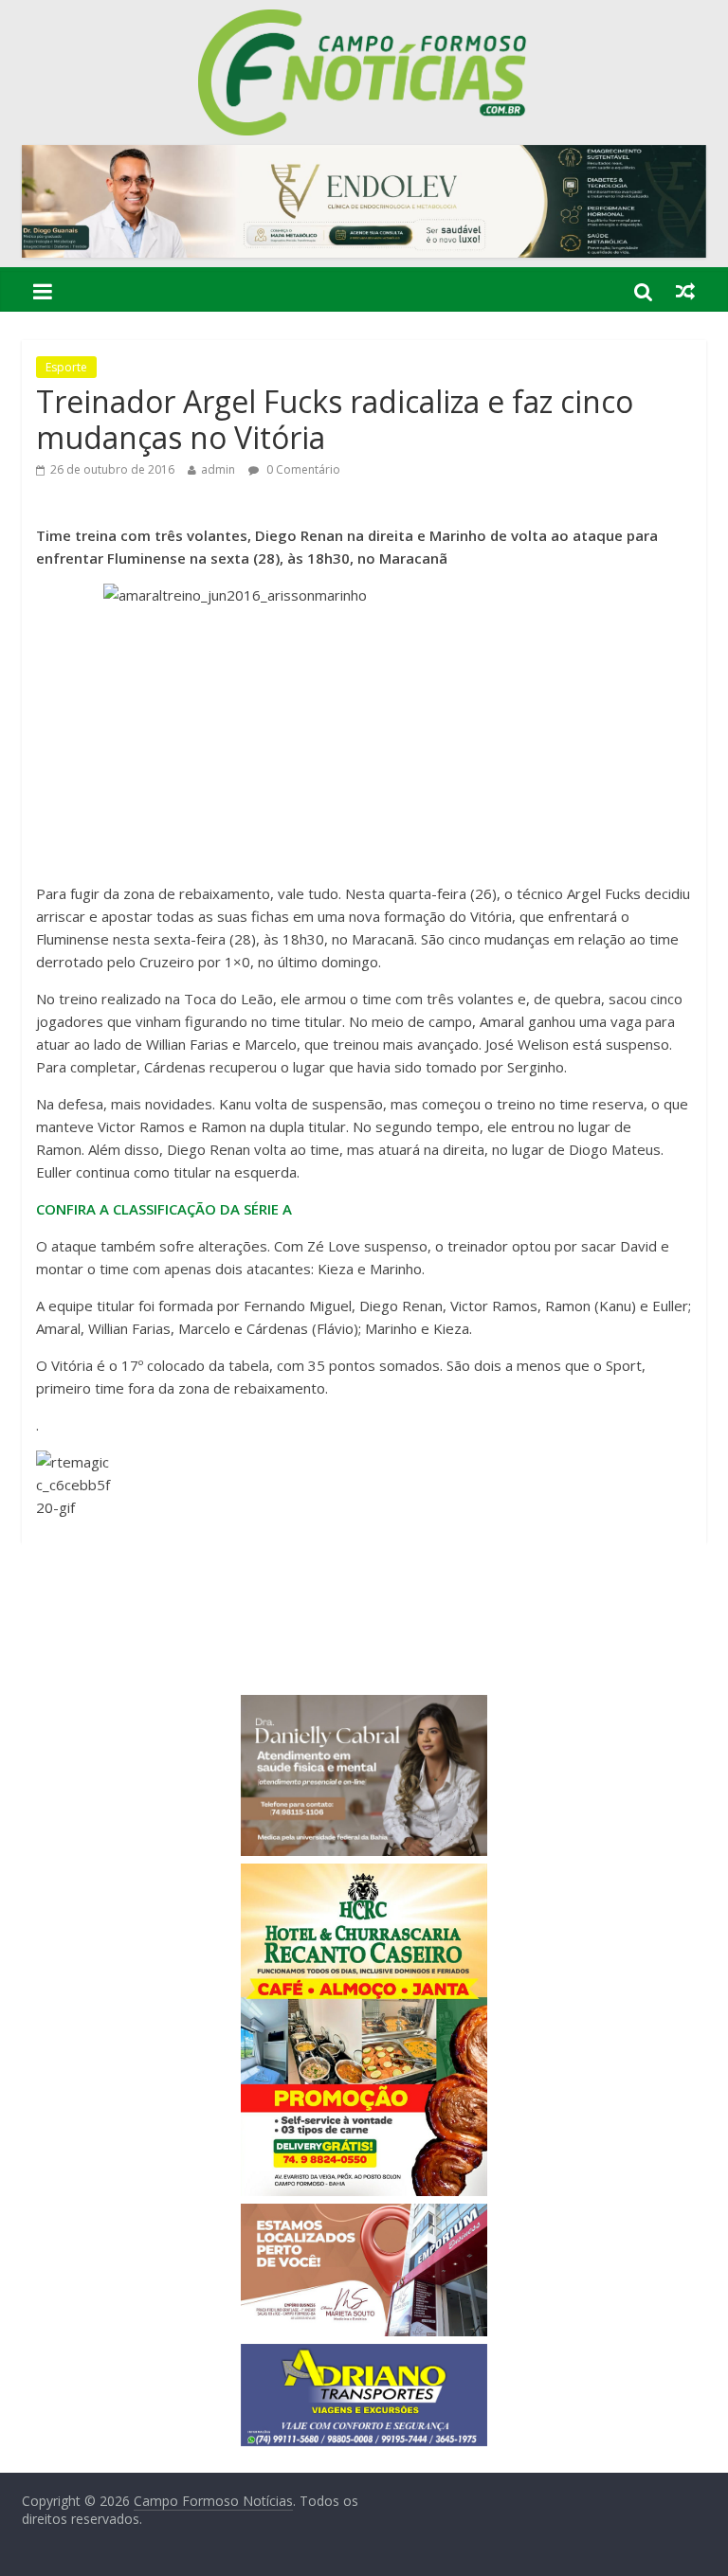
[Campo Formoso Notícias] (364, 21)
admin (218, 469)
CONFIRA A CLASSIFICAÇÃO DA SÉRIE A (164, 1209)
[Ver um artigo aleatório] (685, 291)
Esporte (66, 367)
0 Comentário (302, 469)
